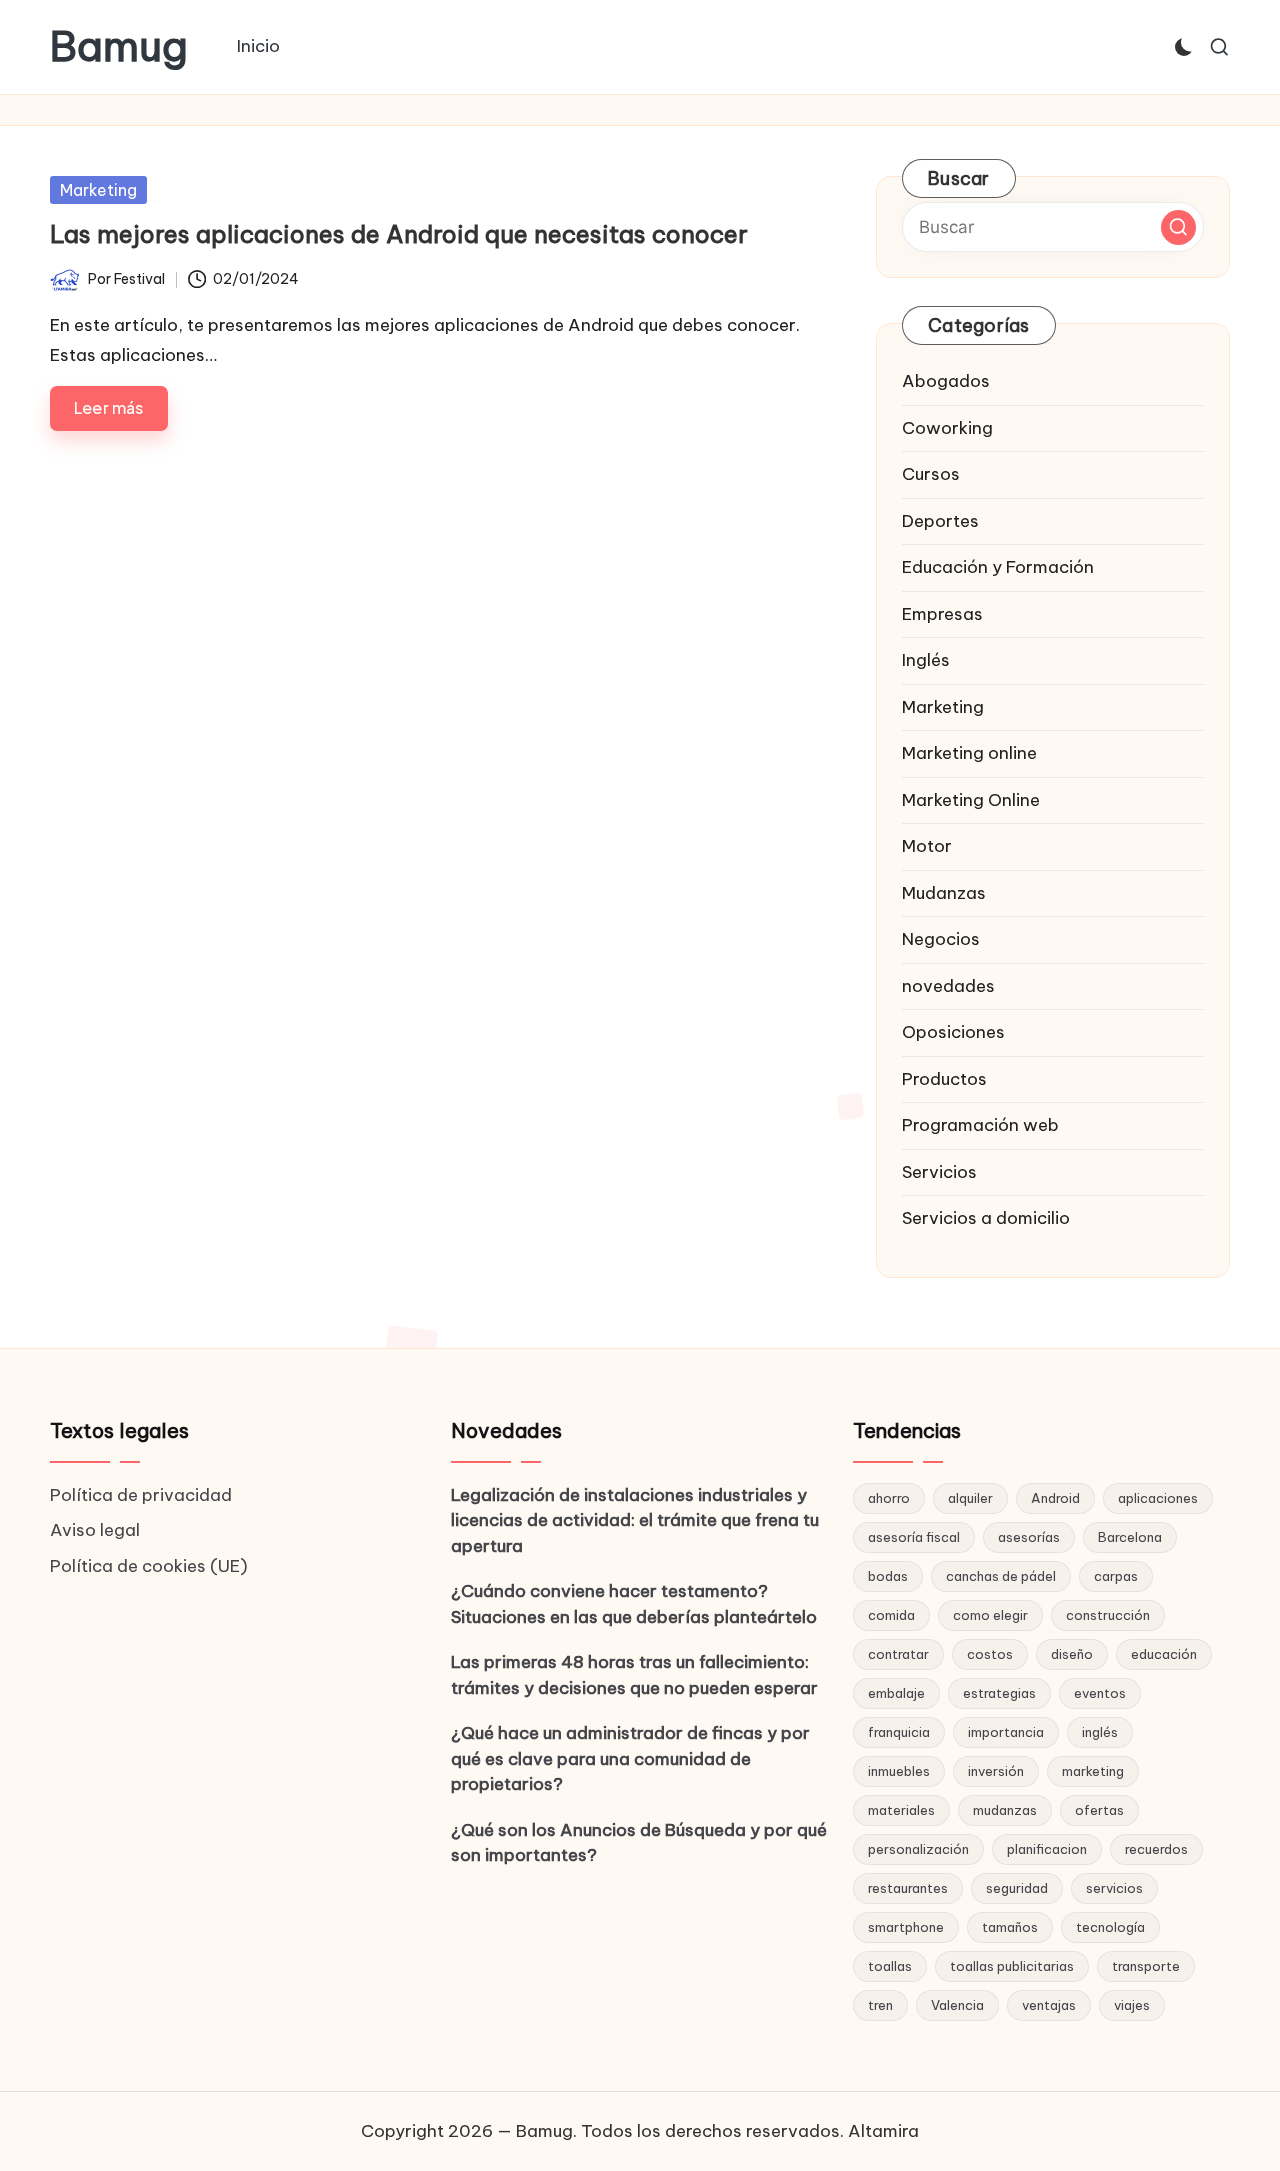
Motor (927, 846)
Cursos (931, 474)
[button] (1178, 227)
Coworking (947, 428)
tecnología (1110, 1927)
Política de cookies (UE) (149, 1566)
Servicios (939, 1172)
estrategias (999, 1693)
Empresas (942, 614)
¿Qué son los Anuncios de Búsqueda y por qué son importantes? (639, 1843)
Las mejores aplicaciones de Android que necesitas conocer (399, 234)
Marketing (98, 190)
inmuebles (899, 1771)
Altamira (883, 2131)
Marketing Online (971, 800)
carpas (1116, 1576)
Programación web (980, 1125)
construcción (1108, 1615)
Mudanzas (944, 893)
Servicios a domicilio (986, 1218)
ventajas (1049, 2005)
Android (1055, 1498)
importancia (1006, 1732)
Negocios (941, 939)
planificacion (1047, 1849)
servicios (1114, 1888)
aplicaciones (1158, 1498)
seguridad (1017, 1888)
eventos (1100, 1693)
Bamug (119, 47)
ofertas (1099, 1810)
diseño (1072, 1654)
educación (1164, 1654)
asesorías (1029, 1537)
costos (990, 1654)
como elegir (990, 1615)
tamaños (1010, 1927)
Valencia (957, 2005)
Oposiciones (953, 1032)
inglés (1100, 1732)
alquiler (970, 1498)
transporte (1146, 1966)
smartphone (906, 1927)
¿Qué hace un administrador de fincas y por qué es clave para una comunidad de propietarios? (630, 1758)
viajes (1132, 2005)
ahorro (889, 1498)
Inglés (926, 660)
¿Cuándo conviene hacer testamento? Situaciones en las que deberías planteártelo (634, 1604)
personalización (918, 1849)
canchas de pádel (1001, 1576)
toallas (890, 1966)
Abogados (946, 381)
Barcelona (1130, 1537)
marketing (1093, 1771)
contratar (898, 1654)
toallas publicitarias (1012, 1966)
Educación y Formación (998, 567)
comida (891, 1615)
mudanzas (1005, 1810)
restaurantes (908, 1888)
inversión (996, 1771)
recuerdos (1156, 1849)
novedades (948, 986)
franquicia (899, 1732)
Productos (944, 1079)
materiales (901, 1810)
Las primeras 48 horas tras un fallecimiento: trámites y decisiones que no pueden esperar (634, 1675)
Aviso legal (95, 1530)
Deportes (940, 521)
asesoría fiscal (914, 1537)
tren (880, 2005)
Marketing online (969, 753)
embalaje (896, 1693)
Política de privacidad (141, 1495)
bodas (888, 1576)
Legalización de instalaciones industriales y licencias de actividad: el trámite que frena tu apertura (635, 1520)
